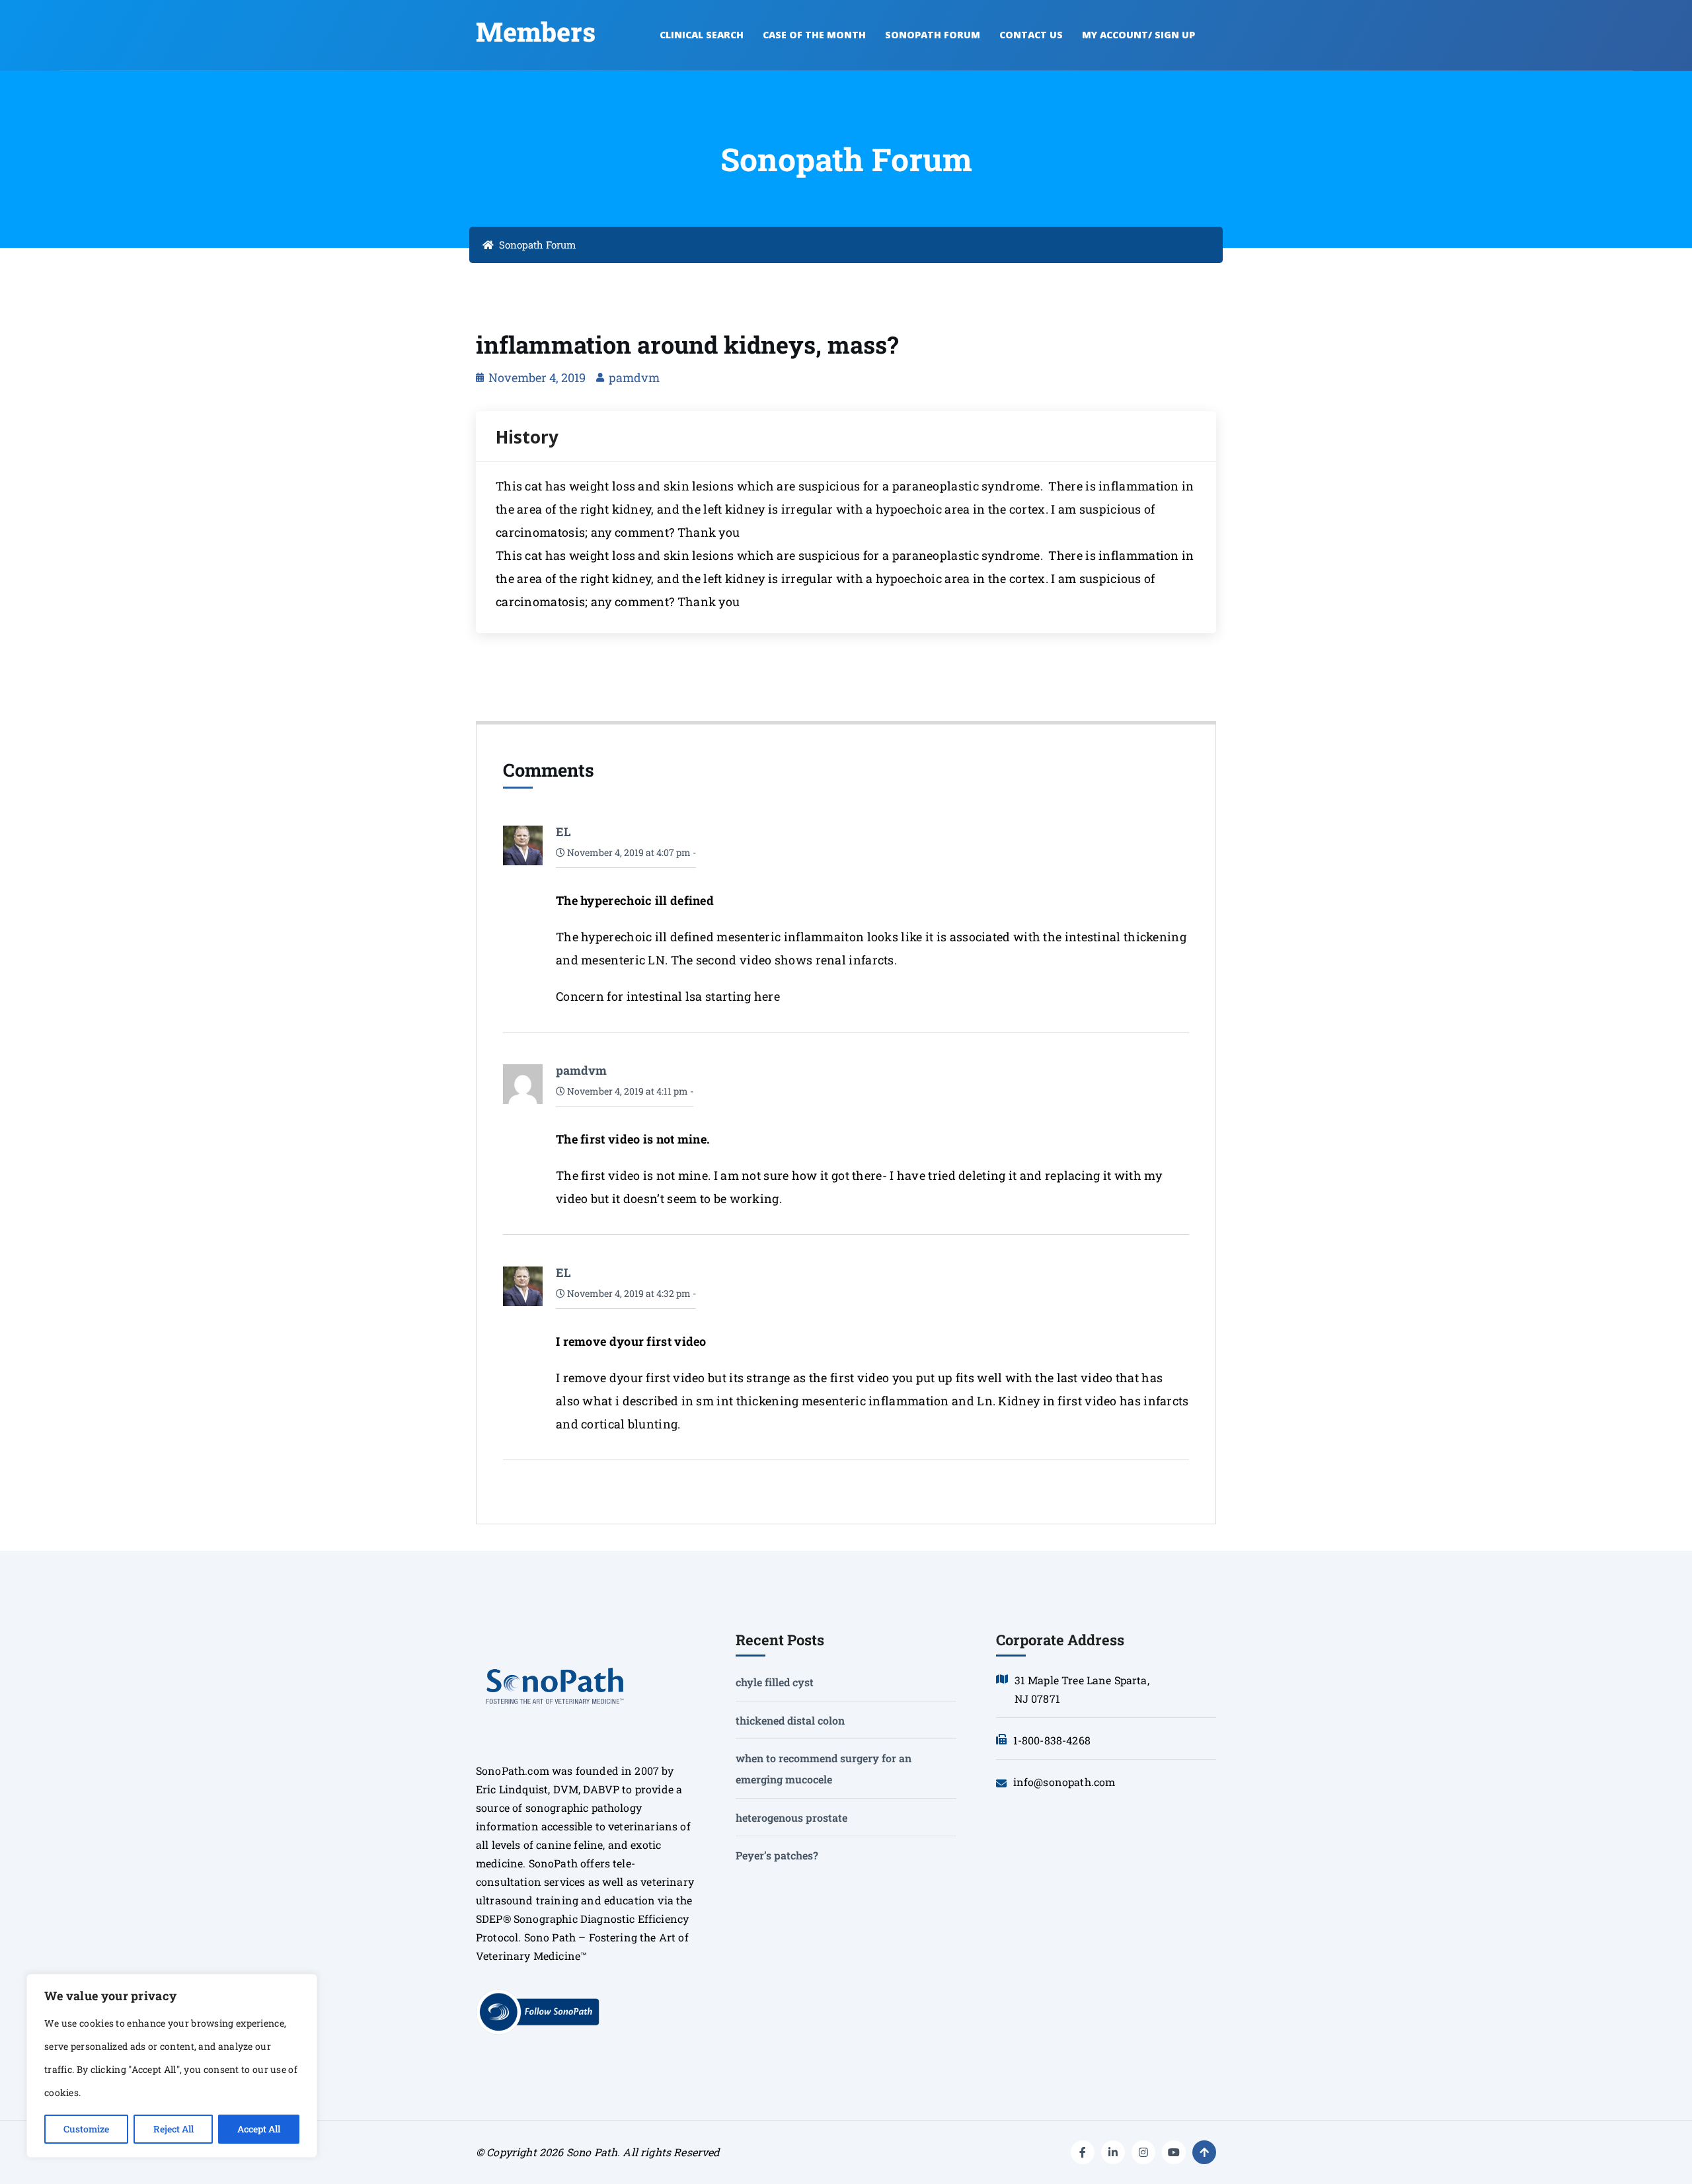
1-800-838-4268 (1052, 1740)
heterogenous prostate (791, 1817)
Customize (86, 2129)
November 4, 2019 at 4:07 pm (628, 852)
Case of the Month (814, 35)
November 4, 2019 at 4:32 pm (628, 1293)
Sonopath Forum (933, 35)
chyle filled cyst (775, 1682)
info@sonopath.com (1064, 1782)
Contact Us (1031, 35)
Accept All (259, 2129)
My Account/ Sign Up (1138, 35)
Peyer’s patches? (777, 1855)
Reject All (173, 2129)
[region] (172, 2066)
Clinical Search (702, 35)
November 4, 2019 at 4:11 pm (627, 1091)
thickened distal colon (790, 1720)
